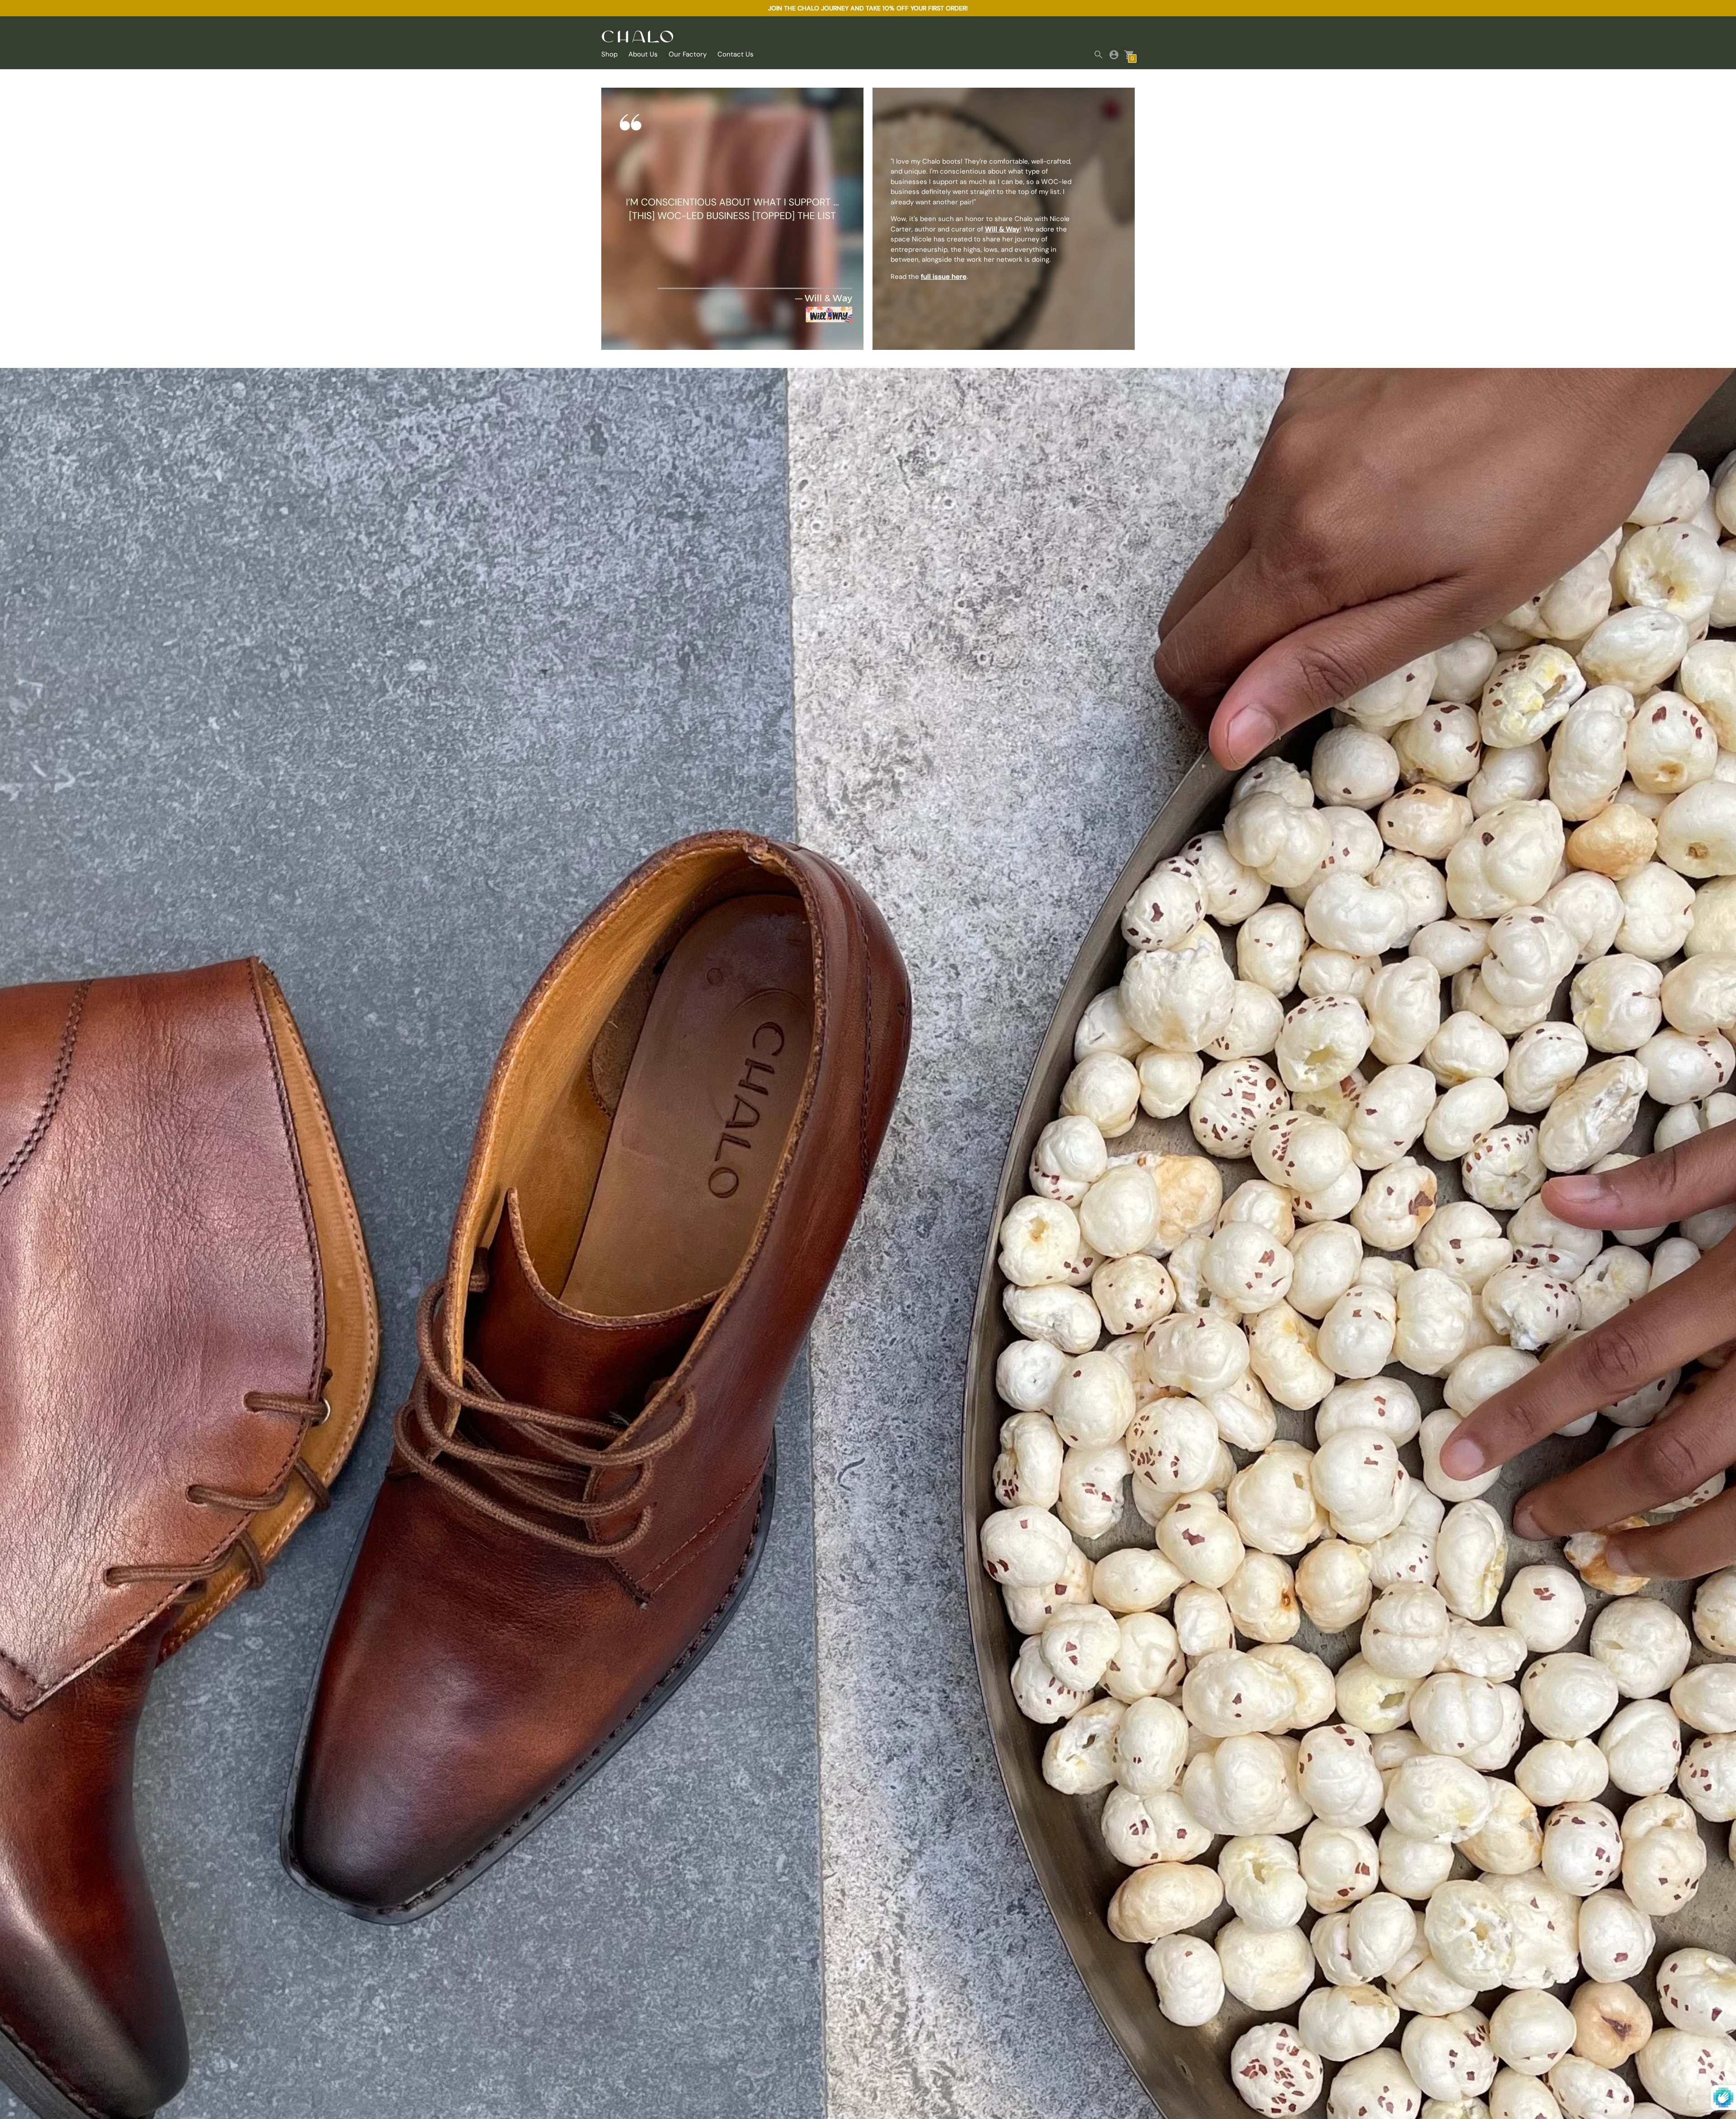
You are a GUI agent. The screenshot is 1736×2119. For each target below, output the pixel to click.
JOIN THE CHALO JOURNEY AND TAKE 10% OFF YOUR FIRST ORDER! (868, 8)
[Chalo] (637, 37)
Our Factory (688, 54)
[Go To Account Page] (1114, 55)
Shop (609, 54)
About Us (643, 54)
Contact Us (736, 54)
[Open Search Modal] (1099, 55)
